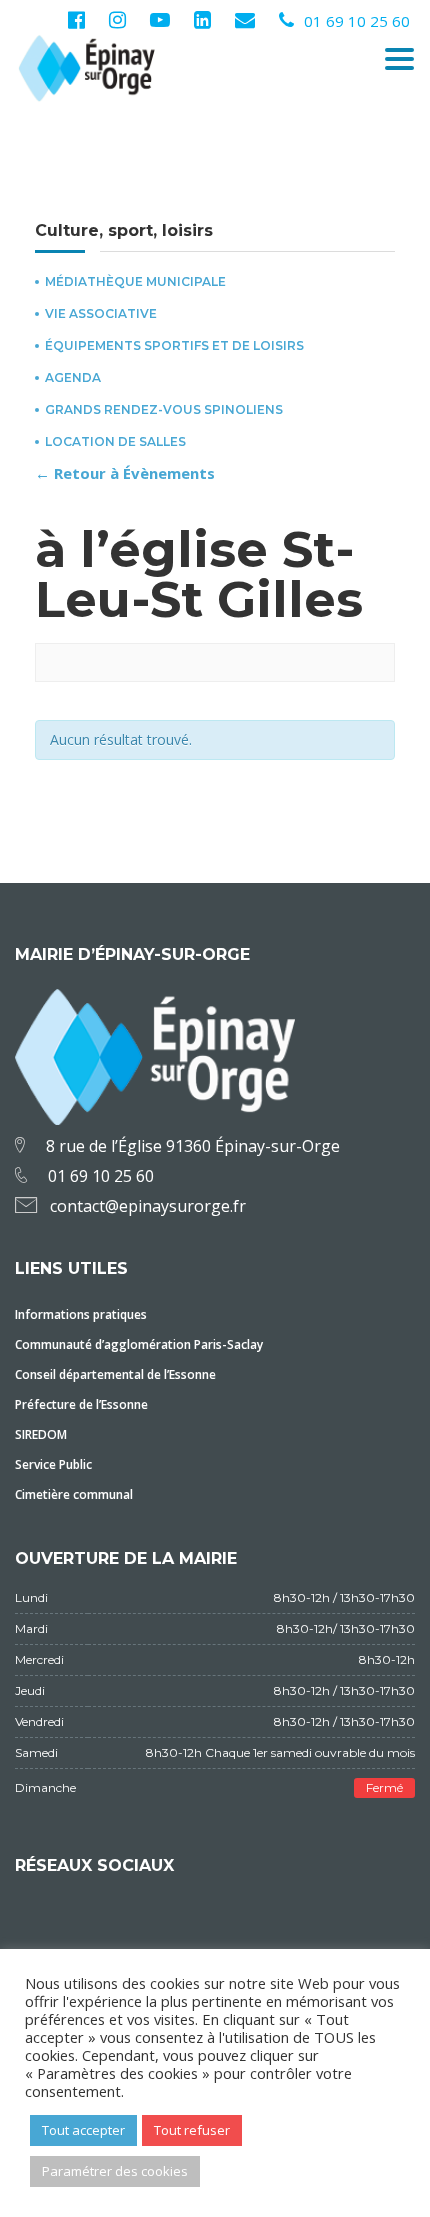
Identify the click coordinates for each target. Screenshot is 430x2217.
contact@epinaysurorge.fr (148, 1206)
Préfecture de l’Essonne (81, 1404)
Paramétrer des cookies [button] (115, 2171)
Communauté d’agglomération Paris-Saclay (139, 1344)
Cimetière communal (74, 1494)
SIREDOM (41, 1434)
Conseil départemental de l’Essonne (115, 1374)
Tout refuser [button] (192, 2130)
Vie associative (101, 314)
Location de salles (115, 442)
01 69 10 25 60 (357, 21)
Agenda (73, 378)
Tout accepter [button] (83, 2130)
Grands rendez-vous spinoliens (164, 410)
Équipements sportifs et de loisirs (174, 346)
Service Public (53, 1464)
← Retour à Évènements (125, 473)
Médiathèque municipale (135, 282)
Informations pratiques (81, 1314)
